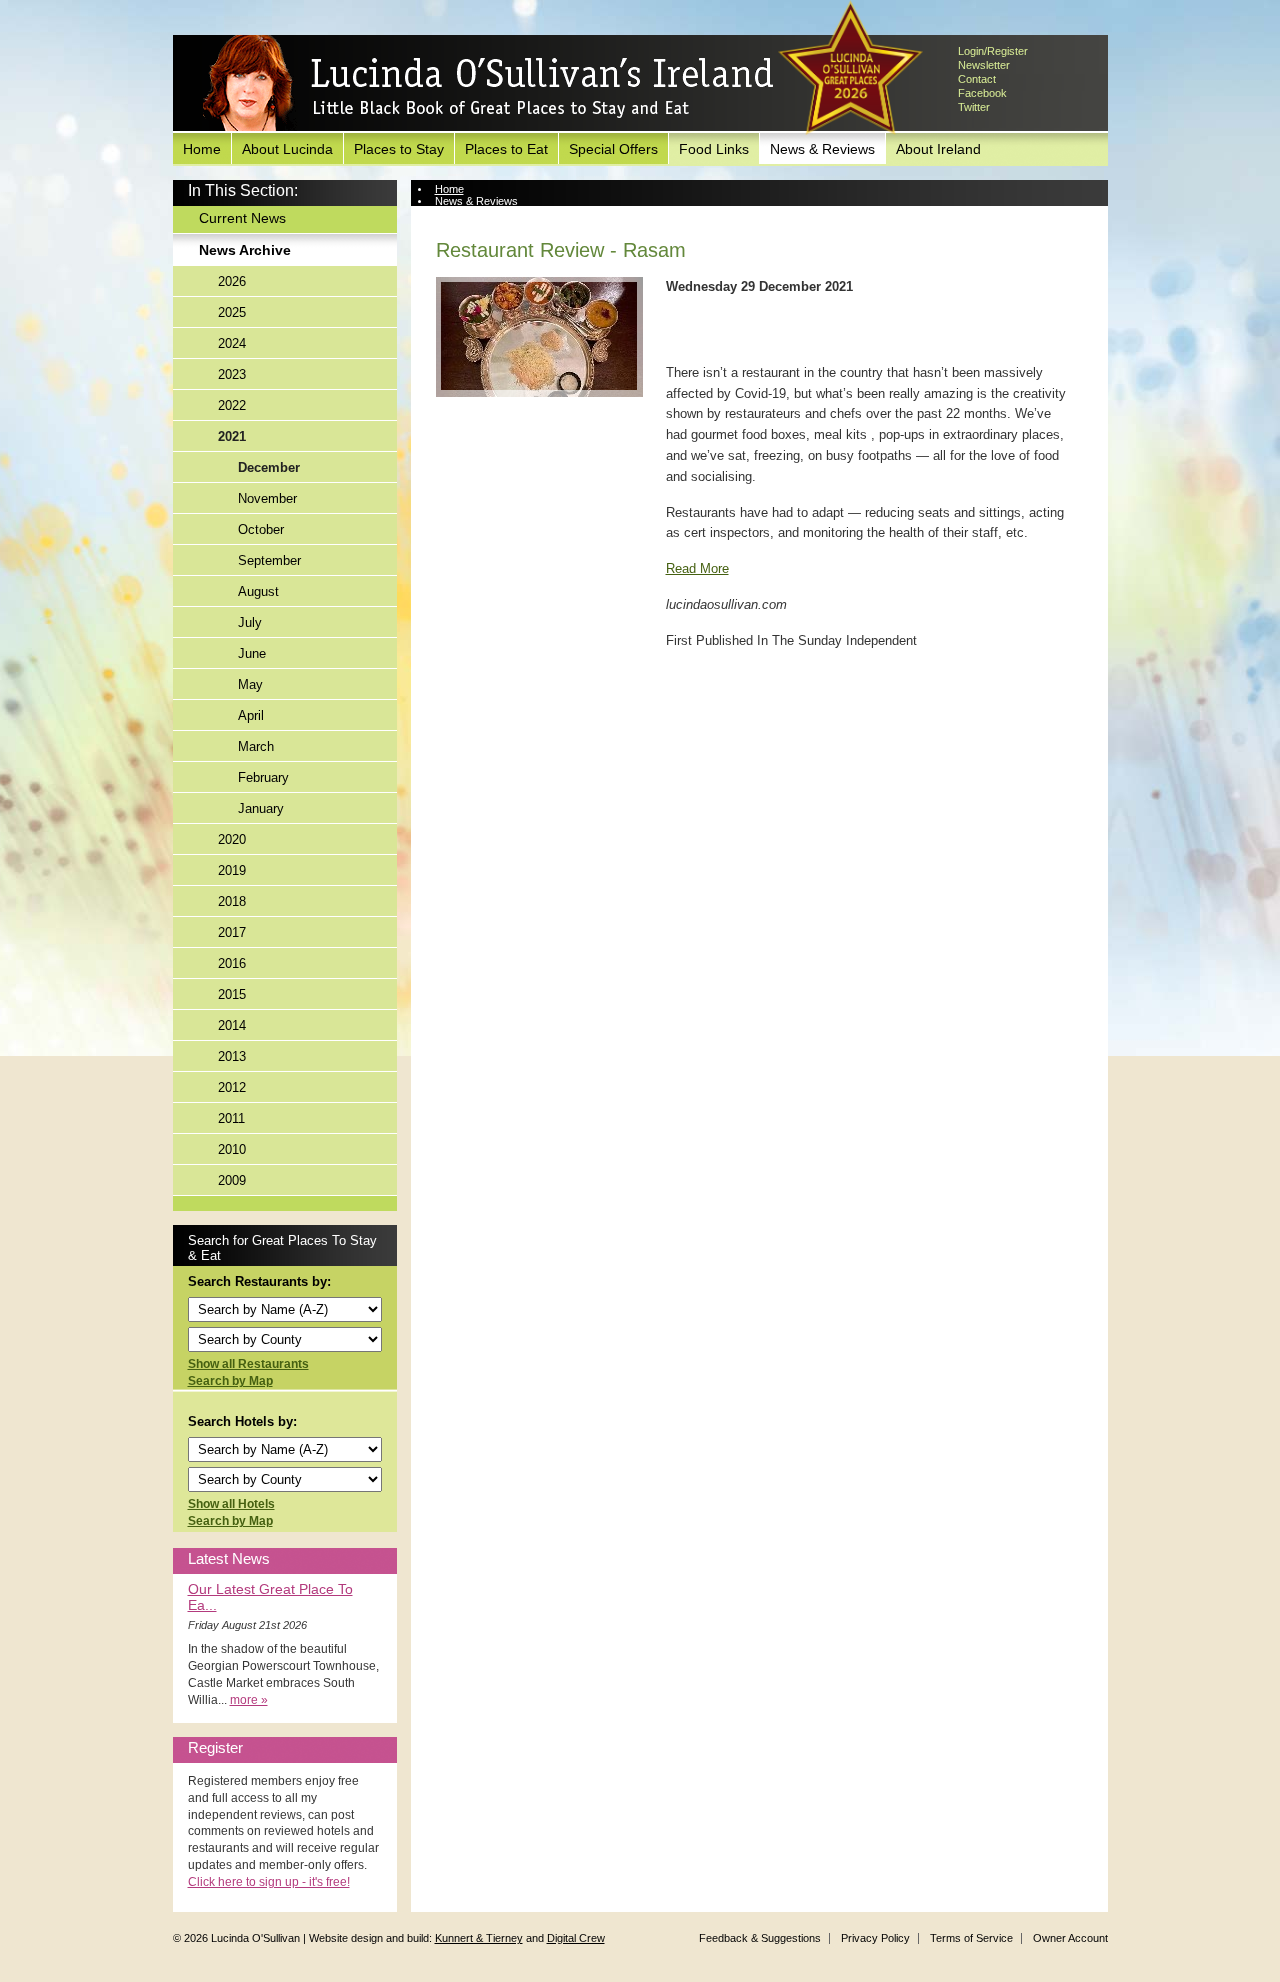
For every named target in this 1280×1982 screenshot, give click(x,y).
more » (249, 1700)
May (250, 684)
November (267, 498)
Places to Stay (399, 149)
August (258, 591)
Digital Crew (576, 1938)
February (263, 777)
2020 (232, 839)
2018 (232, 901)
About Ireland (938, 149)
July (250, 622)
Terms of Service (971, 1938)
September (269, 560)
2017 (232, 932)
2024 (232, 343)
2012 (232, 1087)
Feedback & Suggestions (760, 1938)
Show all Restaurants (248, 1364)
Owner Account (1070, 1938)
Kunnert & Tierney (479, 1938)
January (261, 808)
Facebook (982, 93)
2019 (232, 870)
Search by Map (230, 1381)
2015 (232, 994)
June (252, 653)
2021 (232, 436)
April (251, 715)
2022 (232, 405)
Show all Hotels (231, 1504)
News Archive (245, 250)
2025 (232, 312)
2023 (232, 374)
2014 (232, 1025)
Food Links (714, 149)
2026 (232, 281)
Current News (242, 218)
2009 (232, 1180)
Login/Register (993, 51)
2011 (231, 1118)
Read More (697, 568)
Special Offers (613, 149)
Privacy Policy (875, 1938)
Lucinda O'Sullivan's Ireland (488, 84)
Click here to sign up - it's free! (269, 1882)
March (256, 746)
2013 (232, 1056)
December (269, 467)
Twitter (974, 107)
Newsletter (984, 65)
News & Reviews (822, 149)
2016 (232, 963)
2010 (232, 1149)
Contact (977, 79)
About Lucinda (287, 149)
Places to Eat (506, 149)
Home (202, 149)
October (261, 529)
